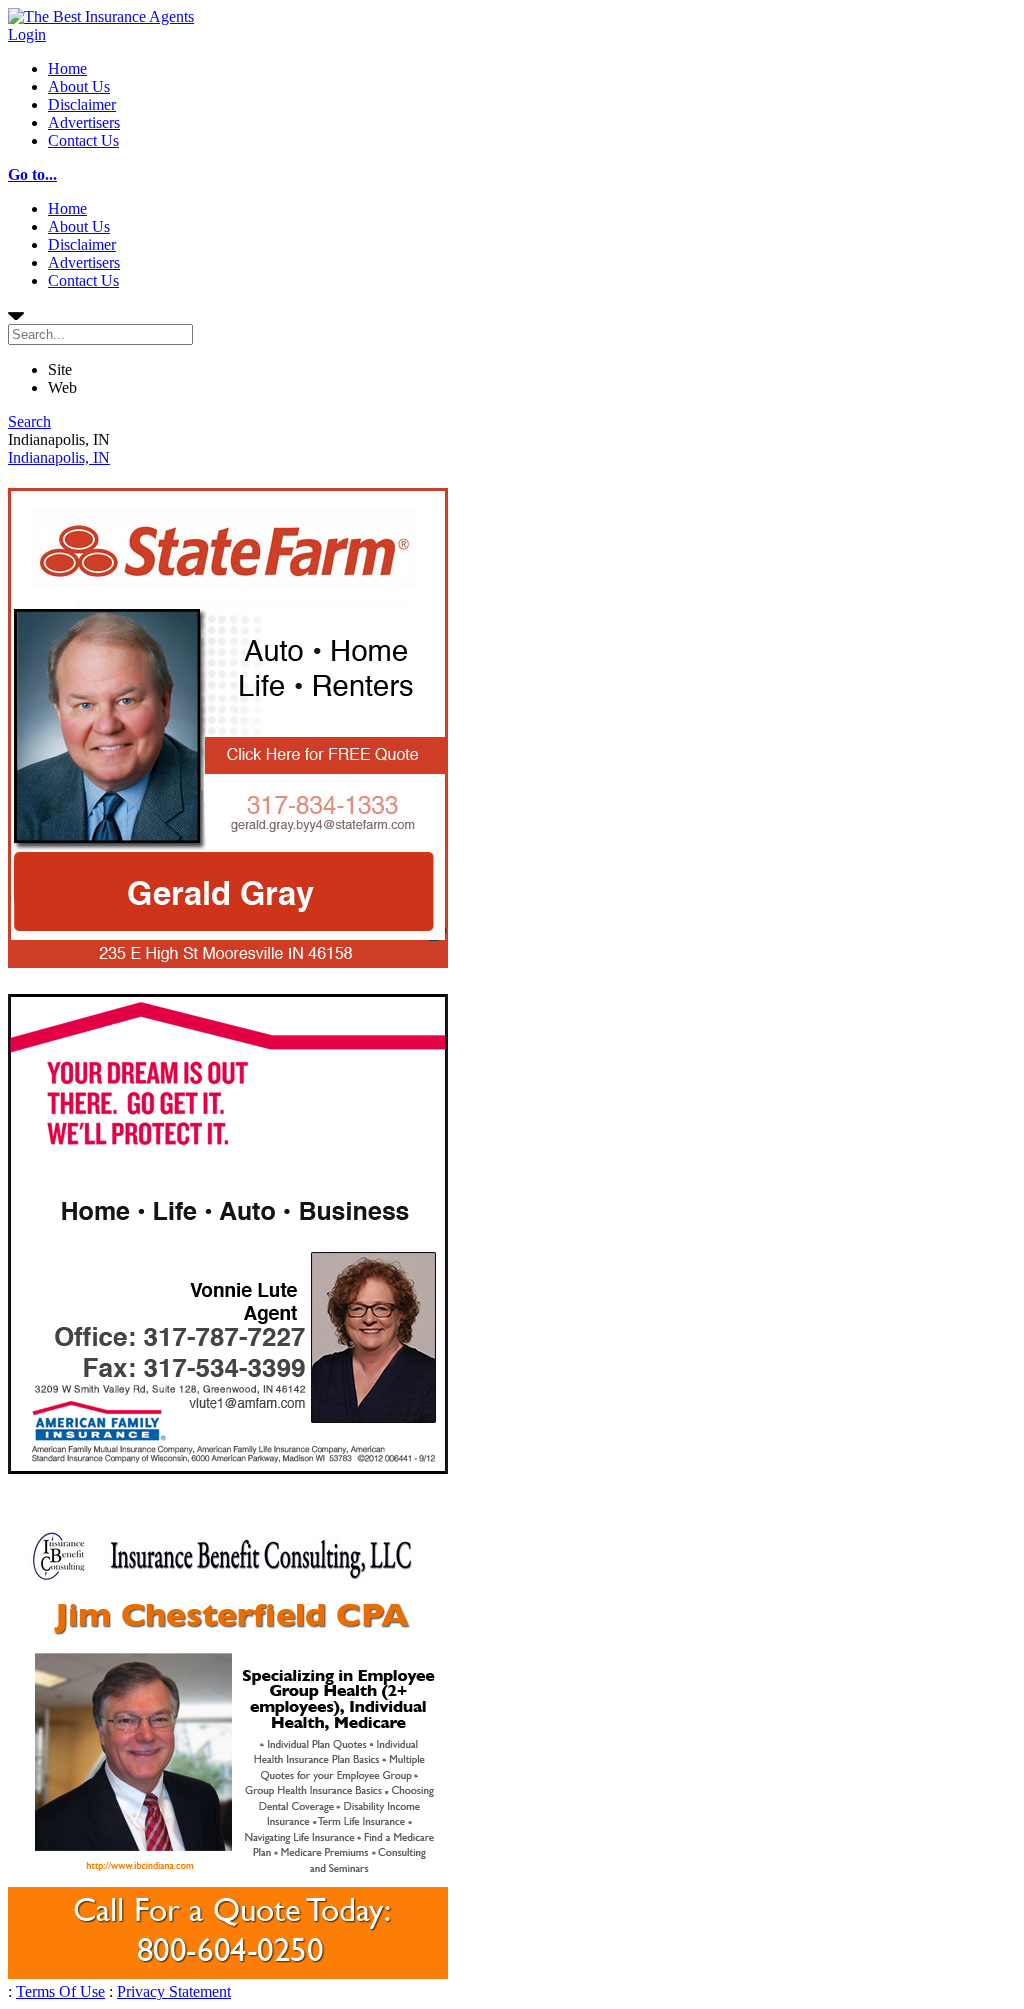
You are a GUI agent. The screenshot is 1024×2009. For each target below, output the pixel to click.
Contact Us (83, 140)
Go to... (32, 174)
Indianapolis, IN (59, 457)
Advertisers (84, 122)
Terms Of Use (60, 1991)
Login (27, 34)
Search (29, 421)
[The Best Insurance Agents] (101, 16)
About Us (79, 86)
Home (67, 68)
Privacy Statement (174, 1991)
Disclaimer (82, 104)
